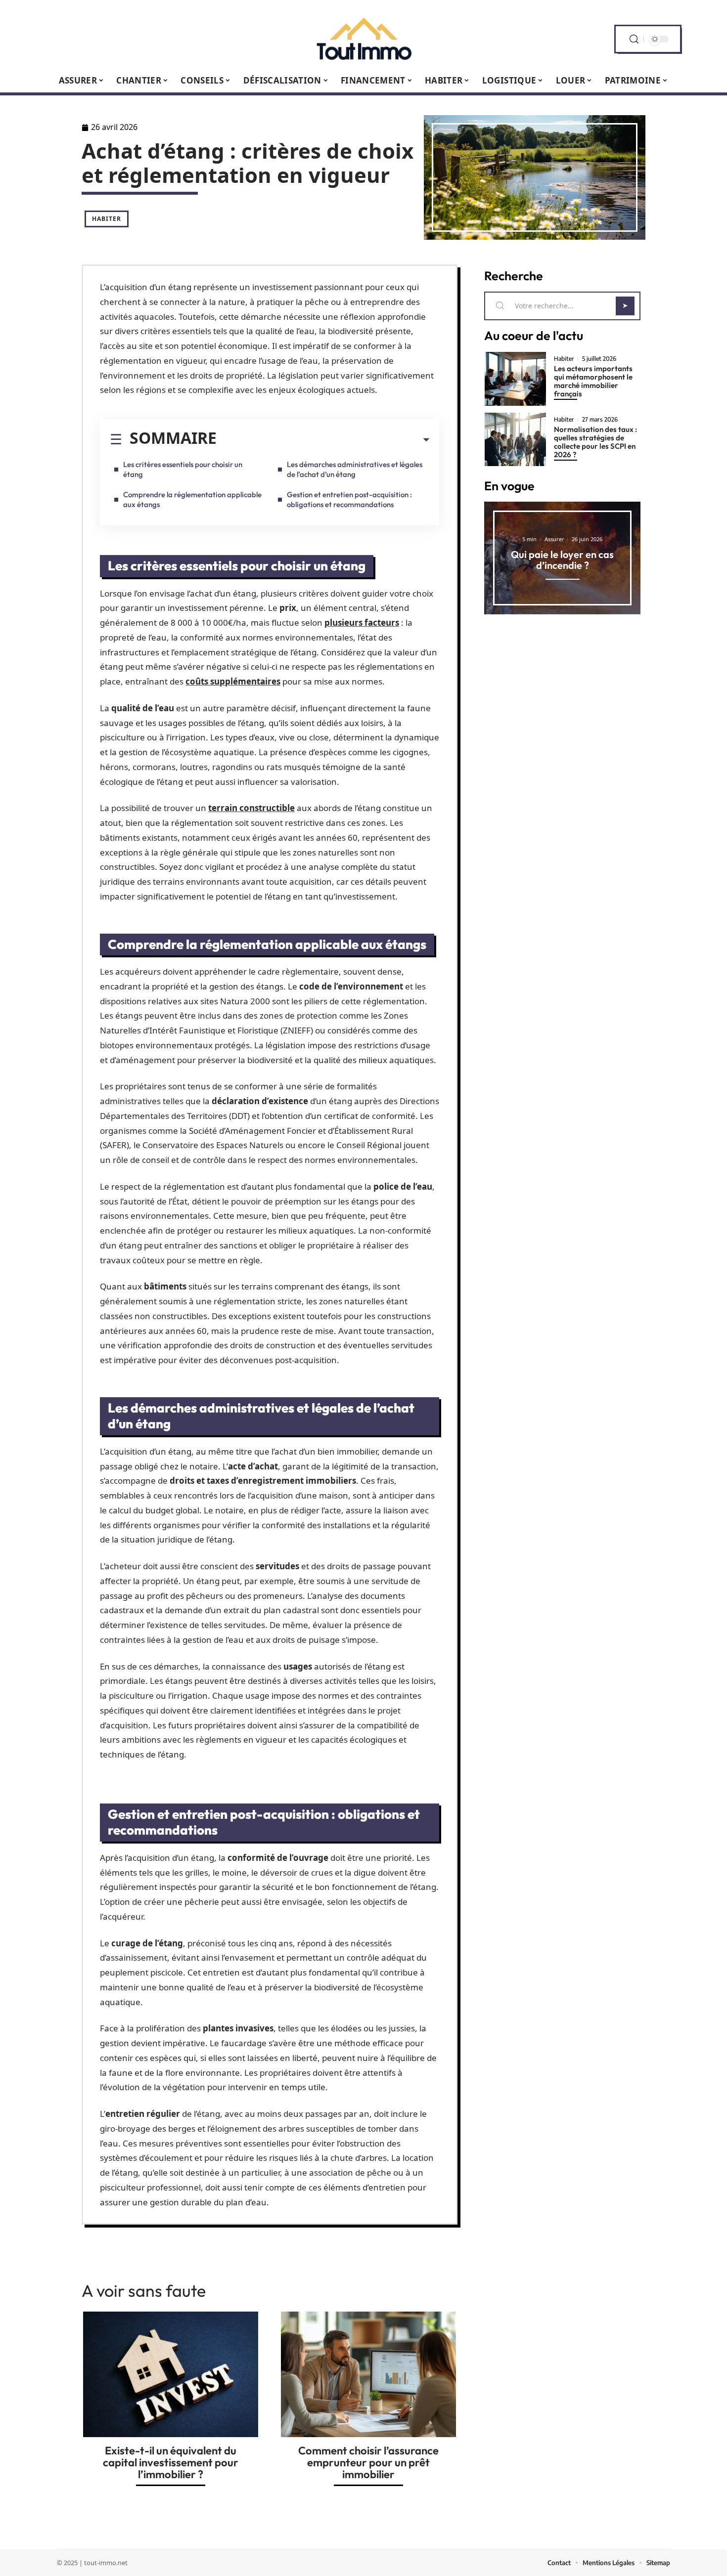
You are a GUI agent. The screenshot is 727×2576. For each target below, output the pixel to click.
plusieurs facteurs (362, 623)
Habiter (107, 219)
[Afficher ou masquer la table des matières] (323, 440)
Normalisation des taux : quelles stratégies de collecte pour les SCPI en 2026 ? (595, 442)
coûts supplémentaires (233, 681)
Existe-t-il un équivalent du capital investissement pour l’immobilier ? (171, 2462)
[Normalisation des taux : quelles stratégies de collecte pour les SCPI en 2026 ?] (515, 440)
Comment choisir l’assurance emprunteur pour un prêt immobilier (368, 2462)
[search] (634, 39)
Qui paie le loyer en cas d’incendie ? (562, 560)
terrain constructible (251, 808)
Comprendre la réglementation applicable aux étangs (192, 499)
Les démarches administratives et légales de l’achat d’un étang (355, 469)
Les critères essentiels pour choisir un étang (183, 469)
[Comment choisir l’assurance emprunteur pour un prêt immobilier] (368, 2374)
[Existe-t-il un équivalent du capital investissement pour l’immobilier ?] (171, 2374)
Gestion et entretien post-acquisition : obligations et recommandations (349, 499)
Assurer (554, 539)
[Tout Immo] (363, 39)
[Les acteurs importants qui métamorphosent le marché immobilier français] (515, 379)
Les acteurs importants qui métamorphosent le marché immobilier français (593, 381)
